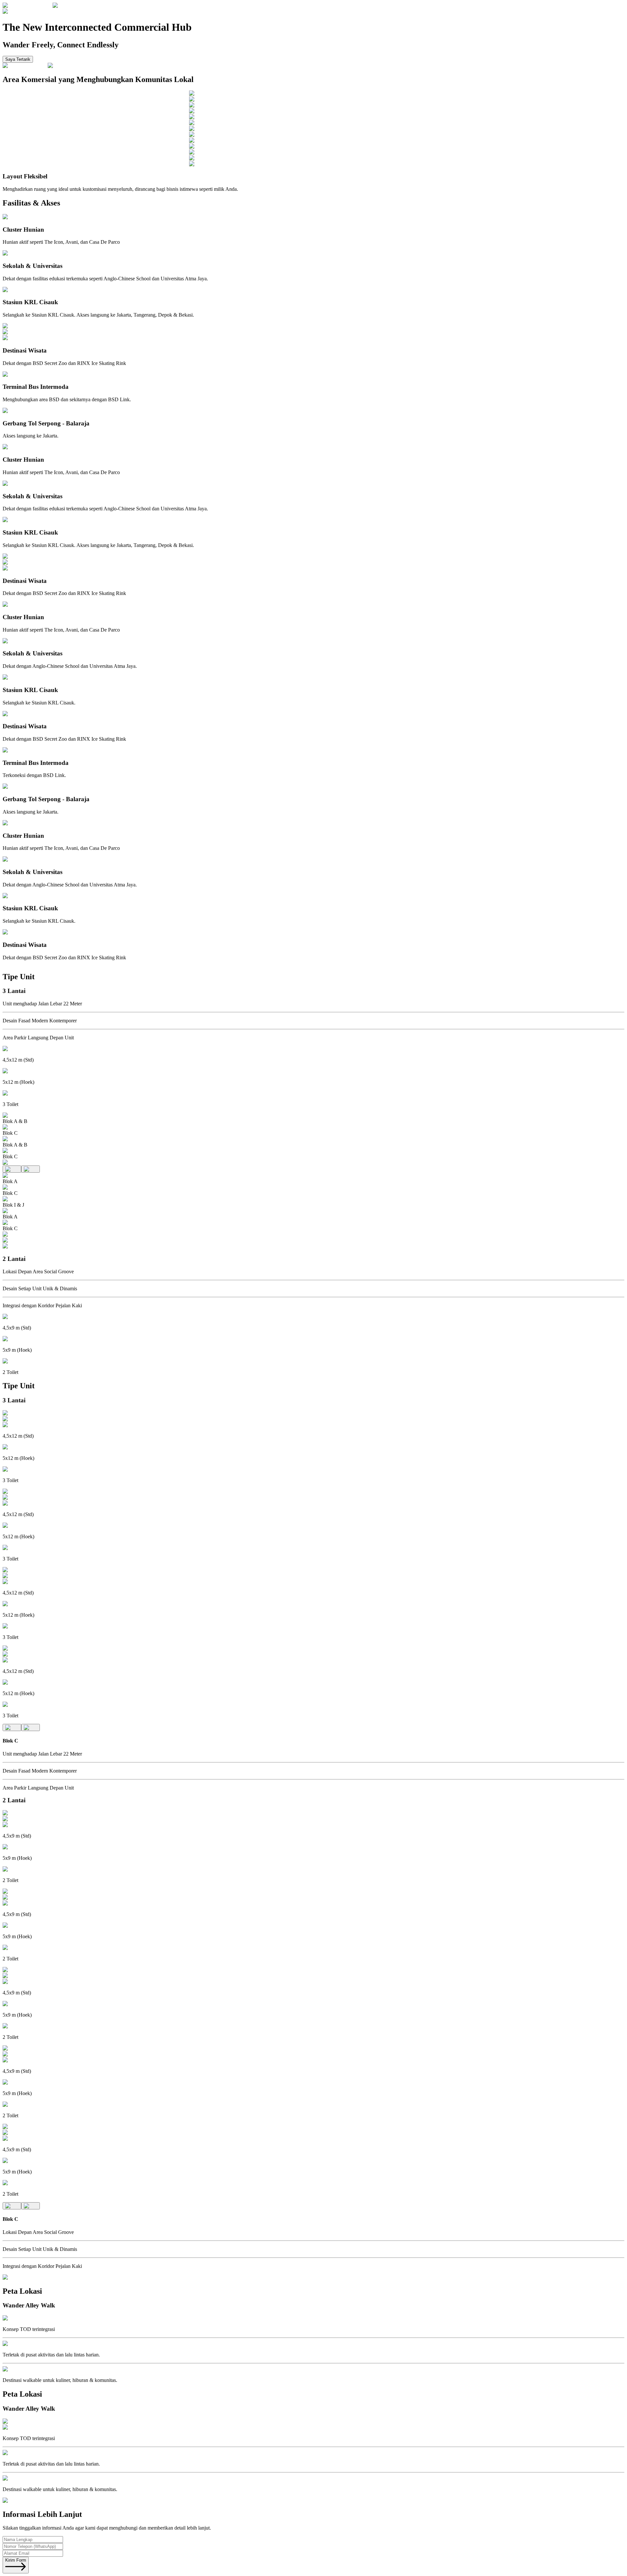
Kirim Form (16, 2560)
